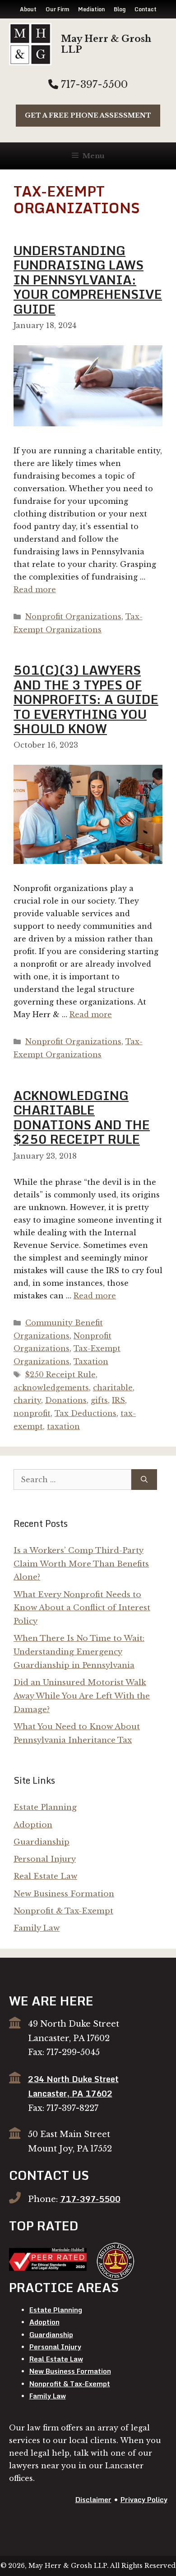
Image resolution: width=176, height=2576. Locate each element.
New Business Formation (64, 1894)
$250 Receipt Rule (60, 1375)
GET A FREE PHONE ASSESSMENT (88, 115)
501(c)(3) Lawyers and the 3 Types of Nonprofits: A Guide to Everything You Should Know (86, 699)
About (28, 9)
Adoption (33, 1825)
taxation (63, 1426)
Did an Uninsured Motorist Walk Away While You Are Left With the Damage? (82, 1696)
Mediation (91, 9)
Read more (35, 589)
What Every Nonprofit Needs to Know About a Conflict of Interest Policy (82, 1608)
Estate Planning (45, 1807)
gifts (99, 1400)
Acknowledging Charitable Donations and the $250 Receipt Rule (82, 1117)
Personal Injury (45, 1859)
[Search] (144, 1480)
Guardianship (42, 1842)
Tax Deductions (86, 1413)
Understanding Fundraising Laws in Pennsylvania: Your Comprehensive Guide (88, 280)
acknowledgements (51, 1388)
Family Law (37, 1928)
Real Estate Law (45, 1876)
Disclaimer (93, 2499)
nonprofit (32, 1413)
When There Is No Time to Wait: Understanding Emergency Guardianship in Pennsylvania (79, 1652)
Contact (146, 9)
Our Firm (57, 9)
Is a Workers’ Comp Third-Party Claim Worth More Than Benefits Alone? (81, 1564)
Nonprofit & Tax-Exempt (63, 1911)
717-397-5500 (93, 84)
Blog (120, 9)
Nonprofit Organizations (73, 617)
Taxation (91, 1361)
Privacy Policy (144, 2499)
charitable (113, 1388)
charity (27, 1400)
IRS (118, 1400)
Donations (66, 1400)
